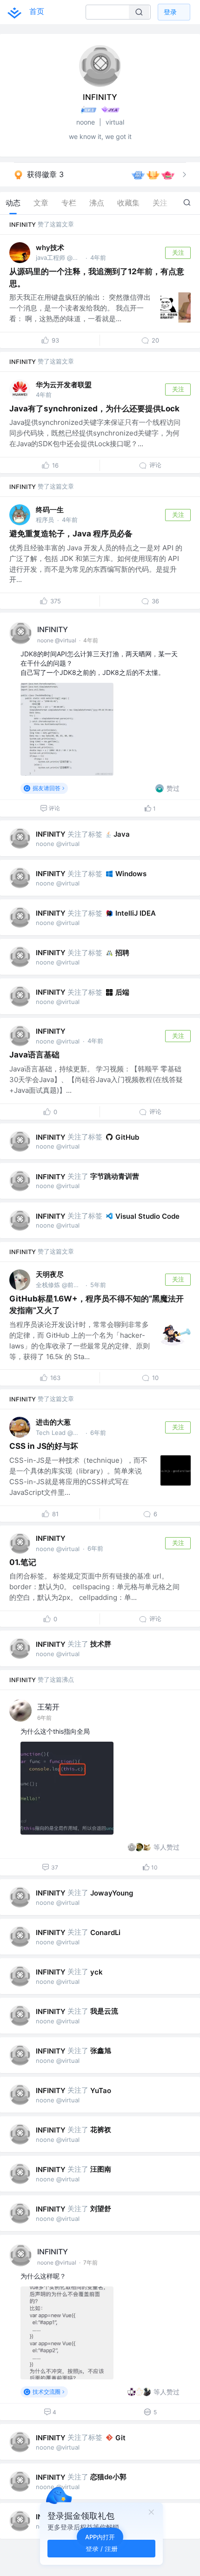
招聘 (122, 953)
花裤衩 (101, 2130)
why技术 (50, 248)
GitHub (127, 1137)
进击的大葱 (53, 1422)
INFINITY (23, 225)
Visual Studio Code (147, 1216)
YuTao (101, 2091)
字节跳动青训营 (115, 1176)
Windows (131, 874)
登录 (170, 12)
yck (97, 1972)
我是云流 (104, 2011)
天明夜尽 (50, 1274)
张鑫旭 (101, 2051)
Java (122, 834)
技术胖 (101, 1644)
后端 (122, 992)
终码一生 (50, 510)
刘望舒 (101, 2209)
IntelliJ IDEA (136, 913)
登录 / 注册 (102, 2548)
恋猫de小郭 (108, 2477)
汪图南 (101, 2169)
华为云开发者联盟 (64, 385)
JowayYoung (112, 1893)
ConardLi (105, 1932)
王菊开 (48, 1707)
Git (120, 2438)
